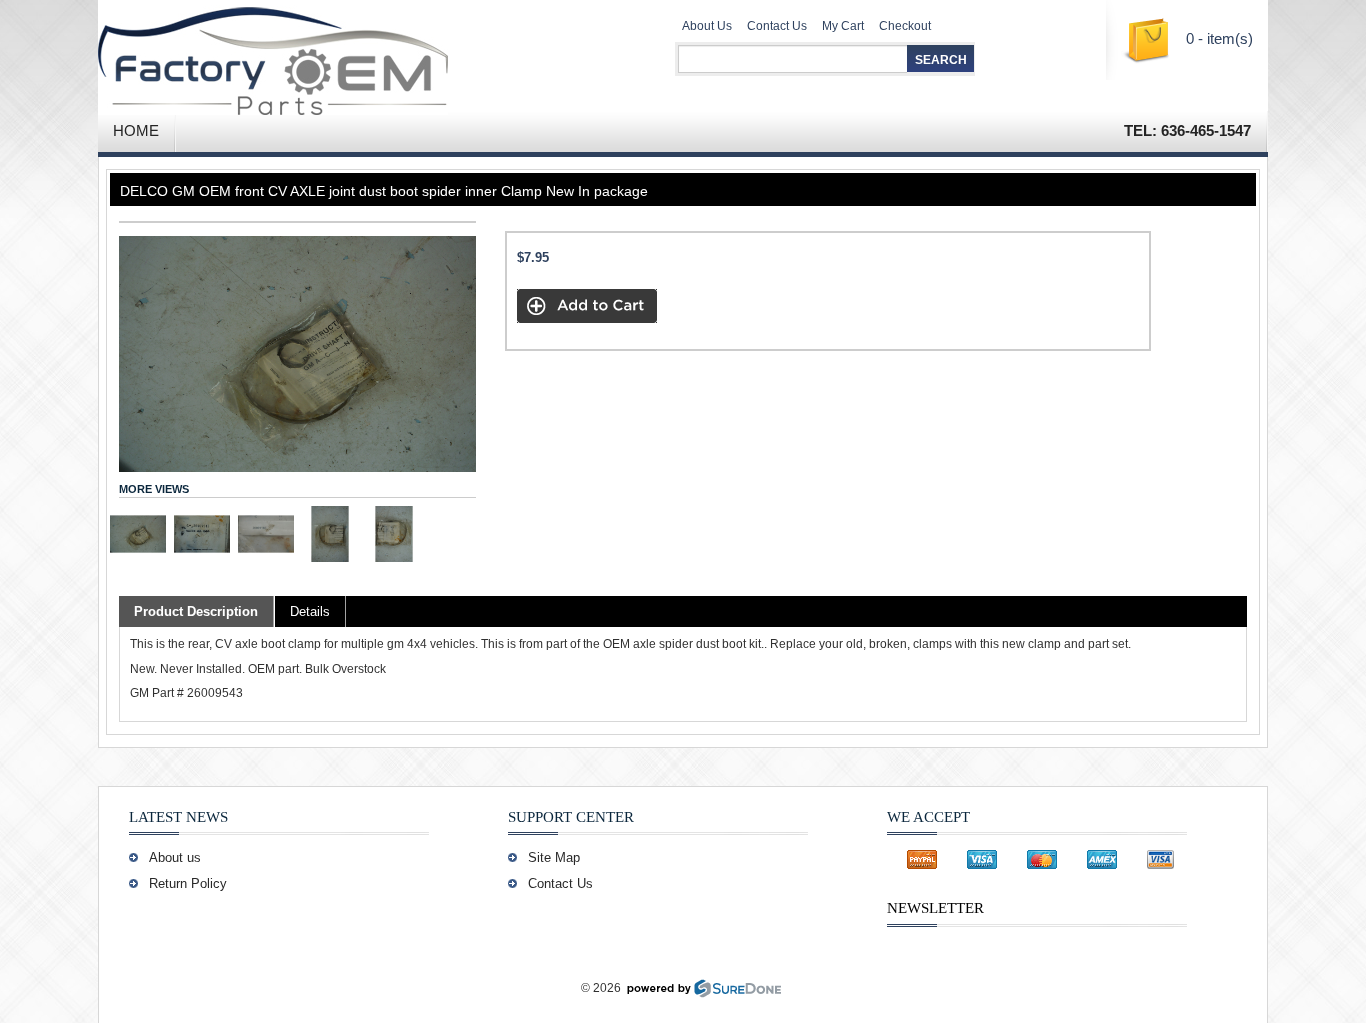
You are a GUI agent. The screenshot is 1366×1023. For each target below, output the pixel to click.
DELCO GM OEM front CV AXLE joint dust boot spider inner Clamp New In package (384, 191)
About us (175, 857)
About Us (707, 26)
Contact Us (777, 26)
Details (310, 611)
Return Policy (188, 883)
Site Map (554, 857)
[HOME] (333, 55)
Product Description (196, 611)
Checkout (905, 26)
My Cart (843, 26)
